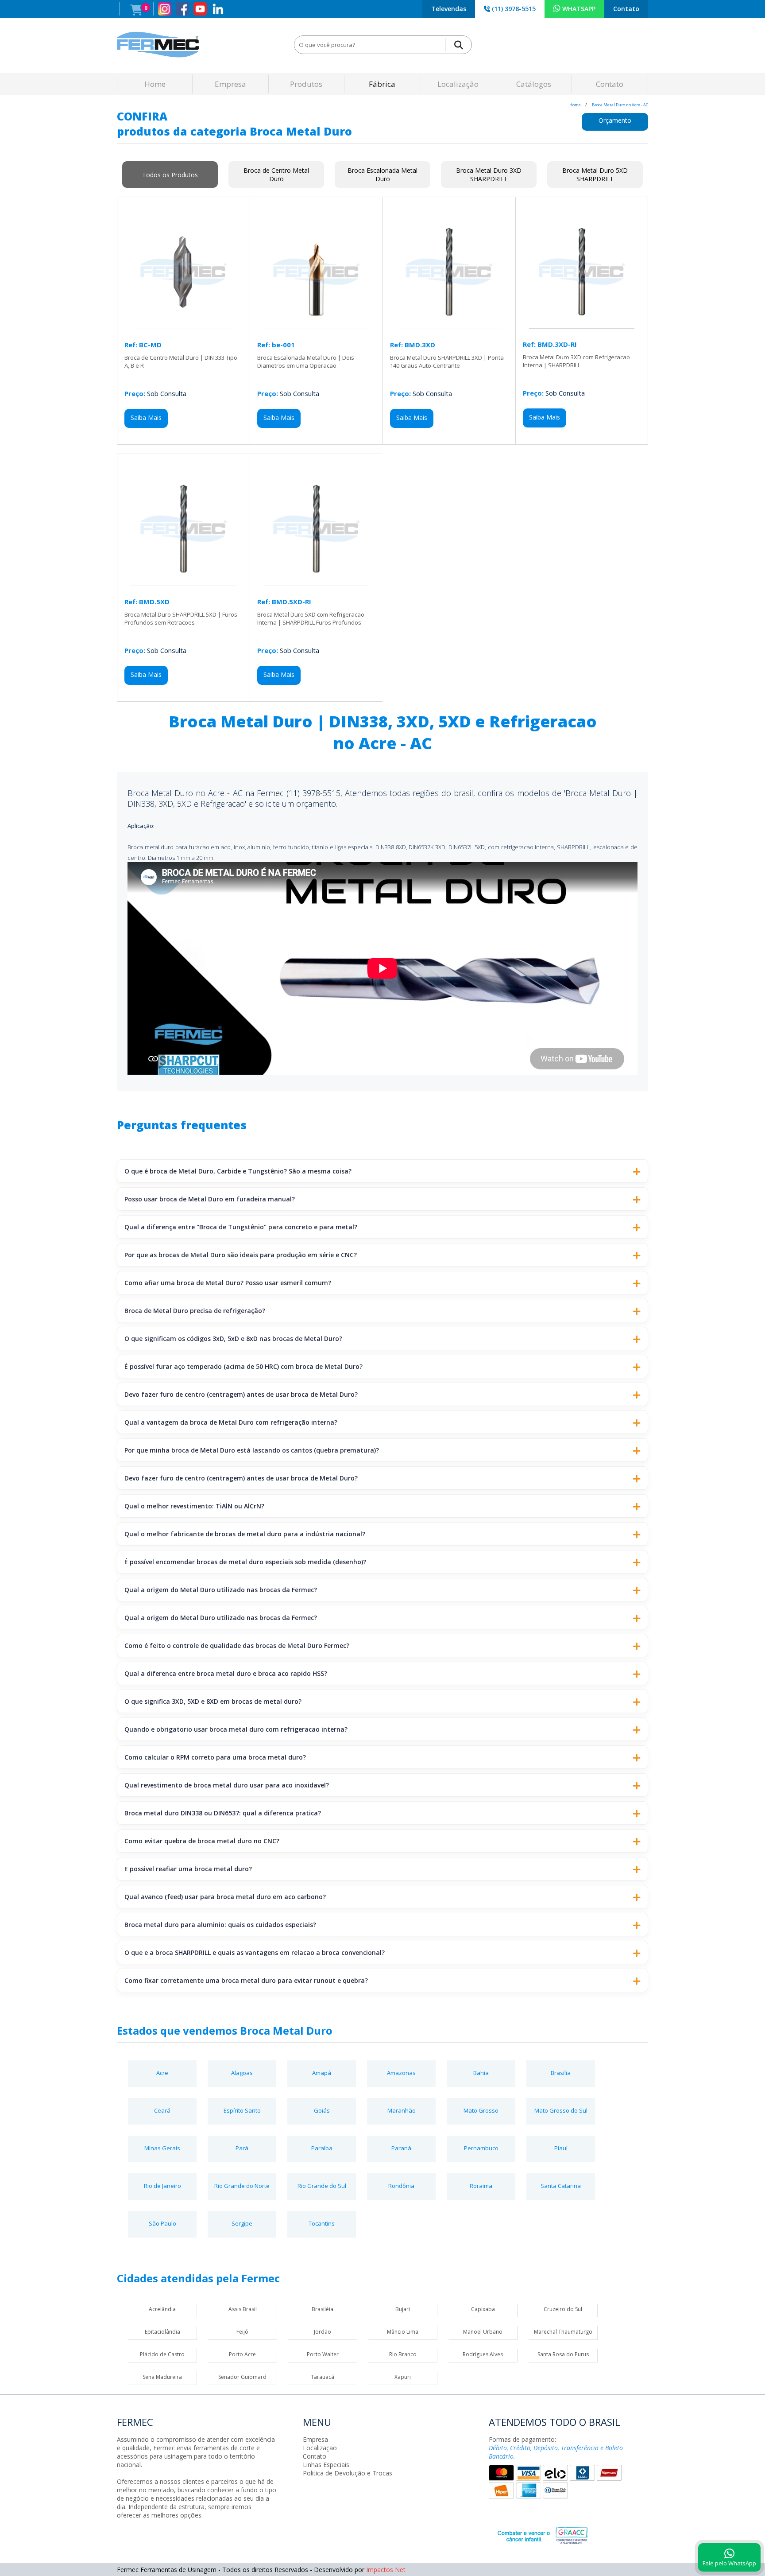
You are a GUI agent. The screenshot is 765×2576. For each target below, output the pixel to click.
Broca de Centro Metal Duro (276, 175)
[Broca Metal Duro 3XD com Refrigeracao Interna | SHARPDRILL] (582, 324)
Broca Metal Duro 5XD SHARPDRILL (595, 175)
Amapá (322, 2073)
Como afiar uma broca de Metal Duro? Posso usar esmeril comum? (228, 1283)
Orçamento (615, 120)
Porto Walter (323, 2354)
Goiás (322, 2110)
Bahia (481, 2073)
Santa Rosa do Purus (563, 2354)
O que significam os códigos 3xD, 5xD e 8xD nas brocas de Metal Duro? (233, 1339)
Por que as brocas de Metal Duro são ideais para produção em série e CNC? (241, 1255)
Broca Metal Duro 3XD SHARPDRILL (489, 175)
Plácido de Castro (162, 2354)
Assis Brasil (243, 2309)
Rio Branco (403, 2354)
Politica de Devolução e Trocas (348, 2473)
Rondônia (401, 2186)
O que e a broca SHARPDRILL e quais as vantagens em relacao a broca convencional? (255, 1952)
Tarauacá (323, 2377)
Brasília (561, 2073)
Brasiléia (323, 2309)
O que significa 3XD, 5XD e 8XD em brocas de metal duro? (213, 1701)
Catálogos (534, 84)
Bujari (403, 2309)
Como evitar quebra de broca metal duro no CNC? (202, 1841)
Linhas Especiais (326, 2465)
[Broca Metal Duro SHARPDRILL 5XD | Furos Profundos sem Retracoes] (184, 581)
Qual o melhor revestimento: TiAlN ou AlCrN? (194, 1506)
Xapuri (403, 2377)
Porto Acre (242, 2354)
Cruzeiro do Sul (563, 2309)
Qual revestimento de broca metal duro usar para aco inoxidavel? (227, 1785)
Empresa (230, 84)
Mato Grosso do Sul (561, 2110)
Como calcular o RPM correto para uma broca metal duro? (215, 1757)
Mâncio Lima (403, 2332)
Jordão (323, 2332)
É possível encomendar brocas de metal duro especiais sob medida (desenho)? (245, 1562)
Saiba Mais (146, 418)
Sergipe (242, 2223)
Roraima (481, 2186)
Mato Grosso (481, 2110)
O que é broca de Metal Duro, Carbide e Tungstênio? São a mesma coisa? (238, 1171)
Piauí (561, 2148)
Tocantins (322, 2223)
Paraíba (322, 2148)
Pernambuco (481, 2148)
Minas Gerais (162, 2148)
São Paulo (162, 2223)
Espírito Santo (242, 2110)
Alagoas (242, 2073)
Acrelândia (162, 2309)
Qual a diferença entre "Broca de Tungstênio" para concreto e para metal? (241, 1227)
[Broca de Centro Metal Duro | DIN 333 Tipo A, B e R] (184, 324)
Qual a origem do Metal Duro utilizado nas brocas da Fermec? (221, 1590)
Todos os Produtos (170, 175)
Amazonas (401, 2073)
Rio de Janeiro (162, 2186)
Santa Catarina (561, 2186)
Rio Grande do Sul (322, 2186)
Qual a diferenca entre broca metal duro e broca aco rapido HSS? (226, 1673)
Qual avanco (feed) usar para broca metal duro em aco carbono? (225, 1897)
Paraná (401, 2148)
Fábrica (382, 84)
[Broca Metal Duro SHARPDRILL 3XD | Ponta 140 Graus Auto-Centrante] (449, 324)
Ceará (162, 2110)
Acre (162, 2073)
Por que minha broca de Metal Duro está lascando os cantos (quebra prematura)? (252, 1450)
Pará (242, 2148)
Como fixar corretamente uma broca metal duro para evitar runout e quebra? (246, 1980)
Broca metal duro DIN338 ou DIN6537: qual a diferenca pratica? (223, 1813)
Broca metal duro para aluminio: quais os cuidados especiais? (220, 1925)
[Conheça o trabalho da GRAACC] (533, 2534)
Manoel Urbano (483, 2332)
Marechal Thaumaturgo (563, 2332)
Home (155, 84)
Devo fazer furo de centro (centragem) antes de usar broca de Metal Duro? (241, 1394)
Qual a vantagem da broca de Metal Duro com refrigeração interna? (231, 1422)
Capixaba (483, 2309)
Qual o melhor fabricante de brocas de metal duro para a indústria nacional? (245, 1534)
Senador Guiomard (242, 2377)
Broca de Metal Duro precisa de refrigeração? (195, 1311)
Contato (626, 9)
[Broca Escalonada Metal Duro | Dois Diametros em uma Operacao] (316, 324)
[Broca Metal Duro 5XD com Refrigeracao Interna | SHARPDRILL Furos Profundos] (316, 581)
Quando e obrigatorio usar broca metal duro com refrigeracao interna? (236, 1729)
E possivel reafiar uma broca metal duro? (188, 1869)
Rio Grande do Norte (242, 2186)
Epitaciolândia (162, 2332)
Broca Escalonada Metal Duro (382, 175)
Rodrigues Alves (483, 2354)
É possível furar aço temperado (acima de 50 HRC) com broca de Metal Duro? (243, 1366)
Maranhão (402, 2110)
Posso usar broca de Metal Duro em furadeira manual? (210, 1199)
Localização (458, 84)
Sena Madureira (162, 2377)
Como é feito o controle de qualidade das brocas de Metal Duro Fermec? (237, 1645)
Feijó (242, 2332)
